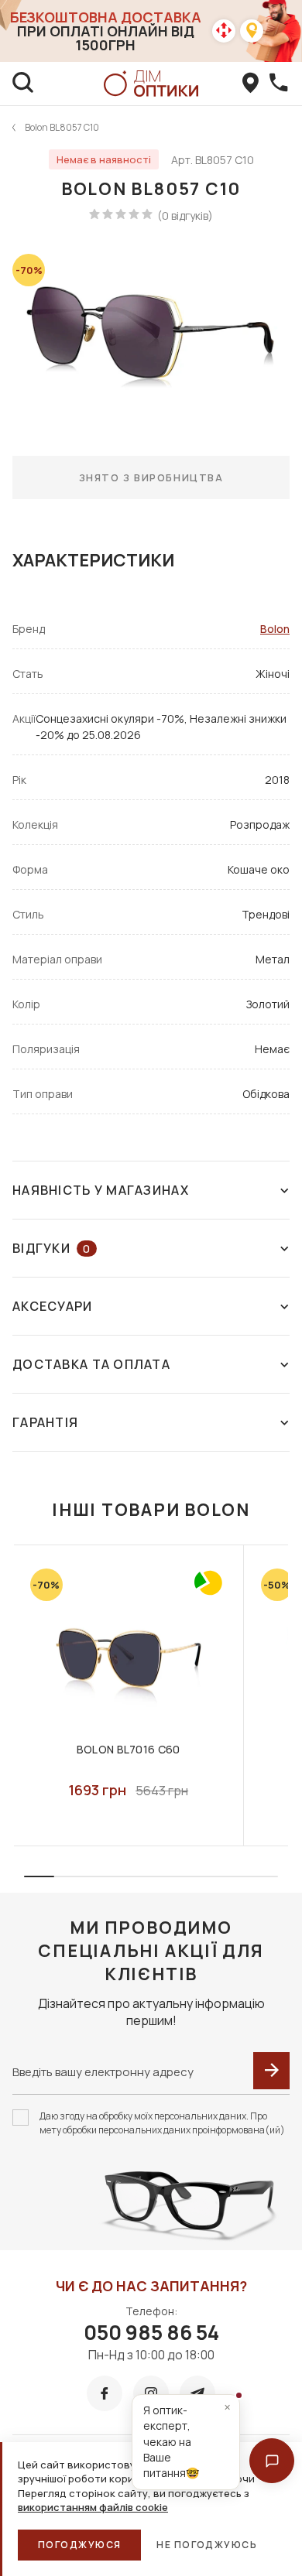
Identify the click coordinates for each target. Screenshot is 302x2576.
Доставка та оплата (91, 1364)
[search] (23, 84)
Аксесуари (53, 1306)
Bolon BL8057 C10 (62, 127)
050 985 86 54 (151, 2332)
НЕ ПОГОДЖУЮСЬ (207, 2545)
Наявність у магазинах (101, 1190)
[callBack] (279, 84)
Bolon (275, 629)
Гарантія (45, 1422)
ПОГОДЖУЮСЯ (79, 2545)
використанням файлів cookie (93, 2507)
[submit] (271, 2071)
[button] (272, 2461)
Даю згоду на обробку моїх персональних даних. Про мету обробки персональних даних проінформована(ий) (162, 2123)
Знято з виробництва (151, 477)
